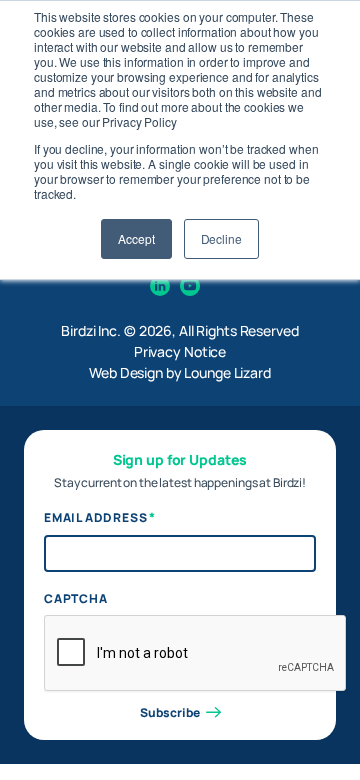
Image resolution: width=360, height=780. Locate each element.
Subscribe (170, 713)
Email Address (100, 517)
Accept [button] (136, 238)
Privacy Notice (180, 351)
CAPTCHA (76, 599)
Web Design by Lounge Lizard (180, 372)
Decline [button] (221, 238)
